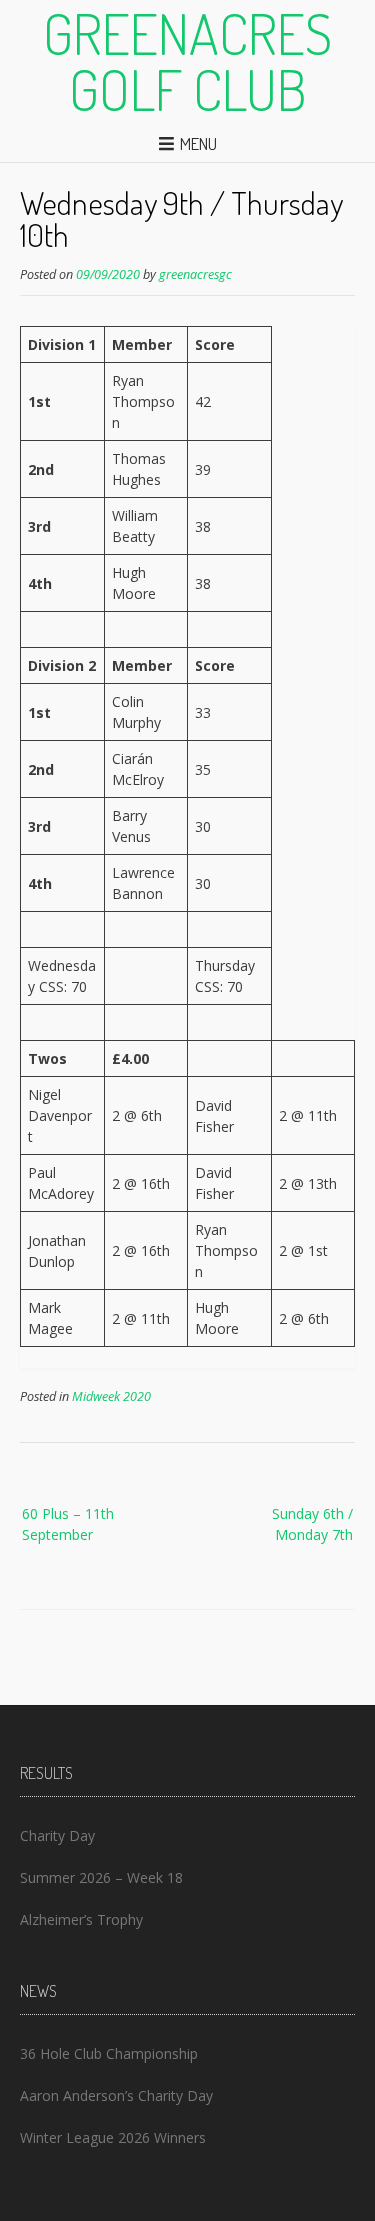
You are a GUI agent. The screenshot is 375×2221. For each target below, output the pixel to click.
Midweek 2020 (111, 1396)
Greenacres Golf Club (187, 61)
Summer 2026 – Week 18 (101, 1877)
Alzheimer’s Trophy (81, 1919)
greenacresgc (195, 274)
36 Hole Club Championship (109, 2053)
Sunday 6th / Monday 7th (312, 1524)
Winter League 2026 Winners (113, 2137)
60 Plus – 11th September (68, 1524)
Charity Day (57, 1835)
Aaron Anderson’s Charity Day (116, 2095)
